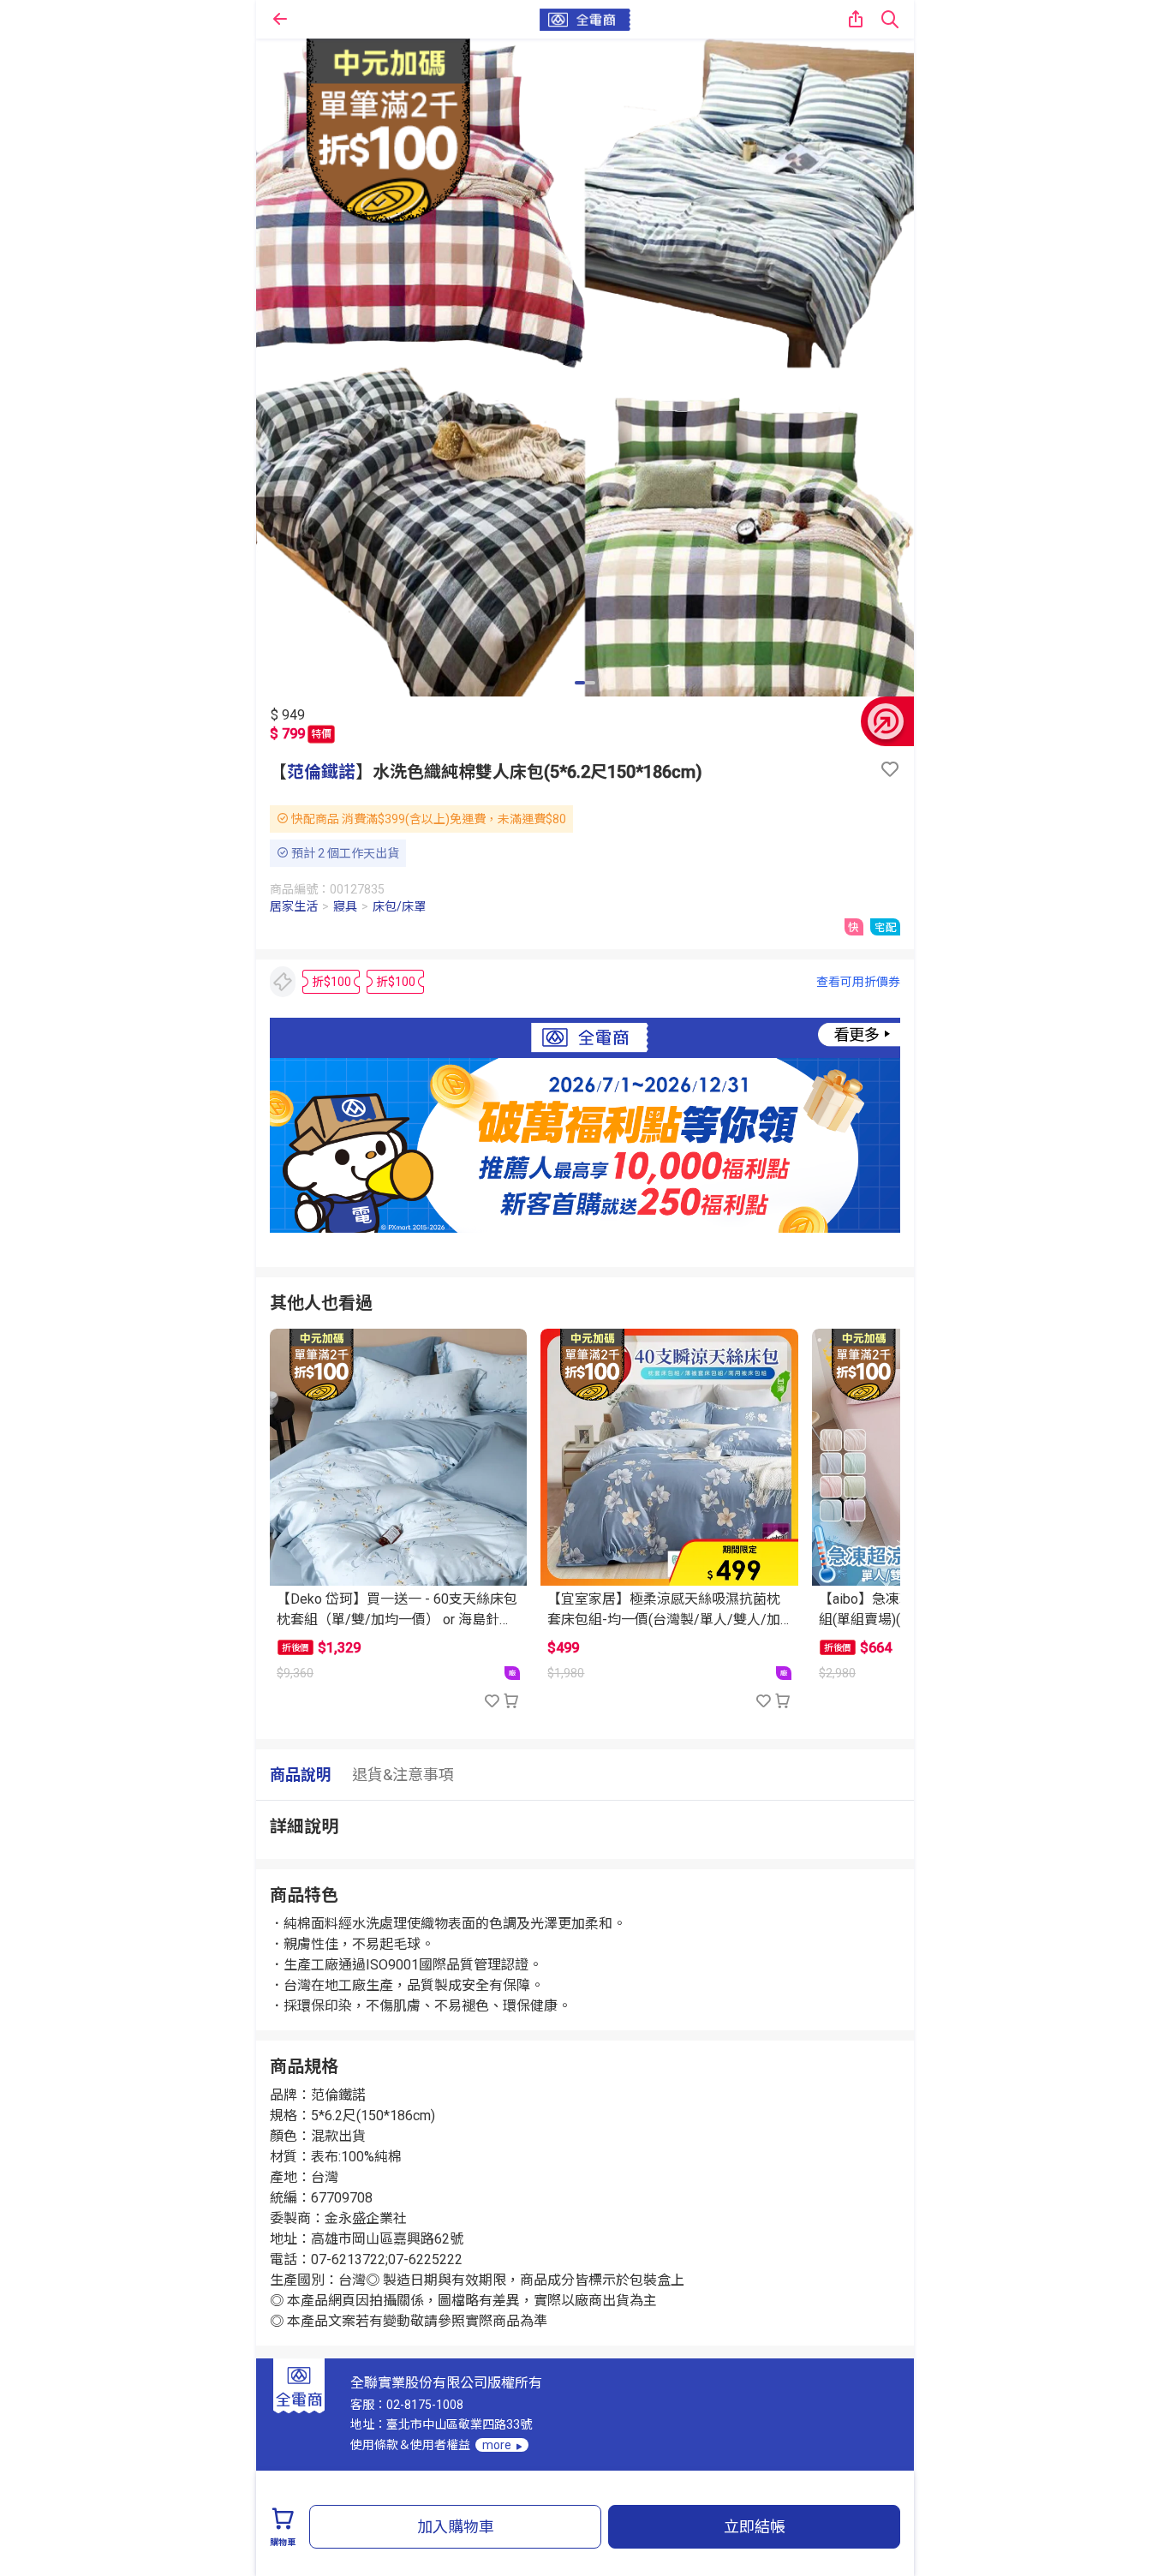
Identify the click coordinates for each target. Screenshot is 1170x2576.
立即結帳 (755, 2527)
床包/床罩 (399, 906)
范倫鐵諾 (321, 772)
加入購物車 (456, 2527)
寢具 (345, 906)
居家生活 (294, 906)
